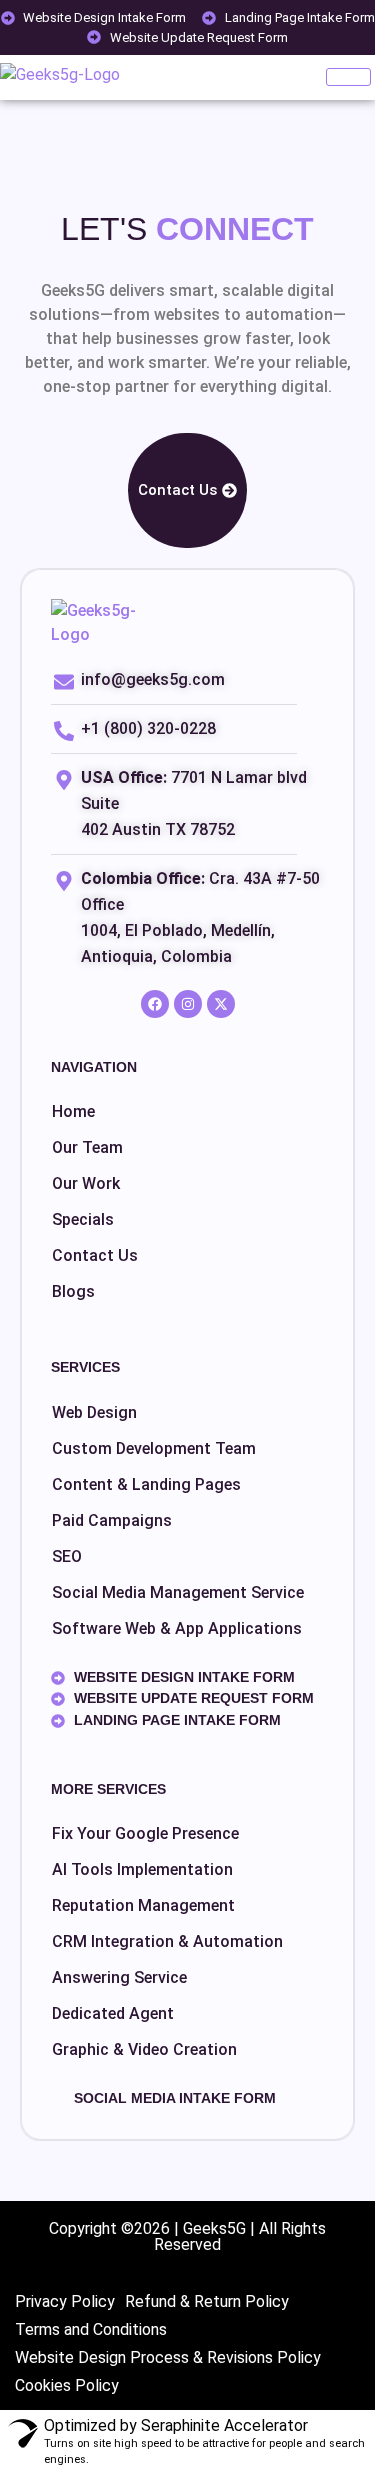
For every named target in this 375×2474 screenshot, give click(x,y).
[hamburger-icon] (348, 77)
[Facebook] (155, 1004)
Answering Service (119, 1977)
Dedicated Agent (113, 2013)
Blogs (73, 1291)
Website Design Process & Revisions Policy (168, 2357)
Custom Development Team (154, 1448)
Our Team (87, 1147)
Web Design (94, 1412)
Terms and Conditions (91, 2329)
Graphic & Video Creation (144, 2049)
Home (73, 1111)
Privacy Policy (65, 2301)
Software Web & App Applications (177, 1628)
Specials (83, 1219)
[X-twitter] (221, 1004)
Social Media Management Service (178, 1592)
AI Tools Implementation (142, 1869)
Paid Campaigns (112, 1520)
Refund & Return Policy (207, 2301)
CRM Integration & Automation (167, 1941)
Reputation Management (143, 1905)
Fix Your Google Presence (145, 1833)
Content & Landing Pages (146, 1484)
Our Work (86, 1183)
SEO (67, 1556)
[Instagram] (188, 1004)
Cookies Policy (67, 2385)
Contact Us (95, 1255)
